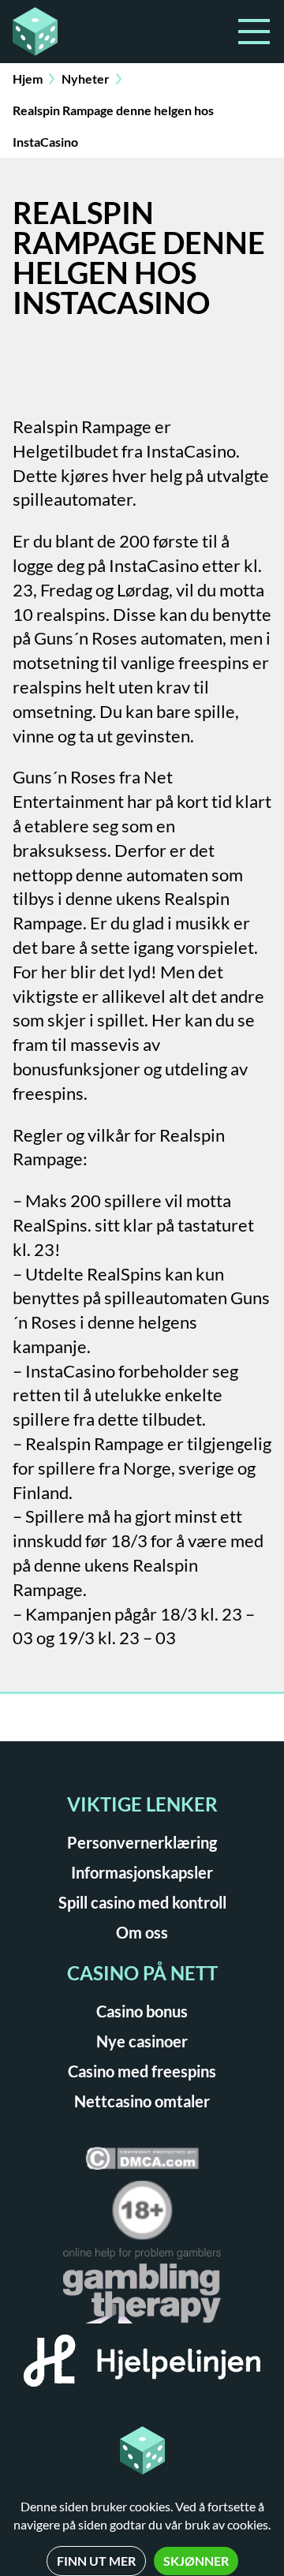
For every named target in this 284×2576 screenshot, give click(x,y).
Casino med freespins (142, 2071)
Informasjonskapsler (142, 1872)
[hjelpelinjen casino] (142, 2366)
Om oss (142, 1932)
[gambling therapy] (142, 2291)
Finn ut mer (96, 2561)
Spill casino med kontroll (142, 1902)
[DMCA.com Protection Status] (142, 2164)
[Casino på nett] (73, 32)
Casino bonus (142, 2011)
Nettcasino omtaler (142, 2101)
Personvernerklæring (142, 1842)
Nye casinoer (142, 2041)
